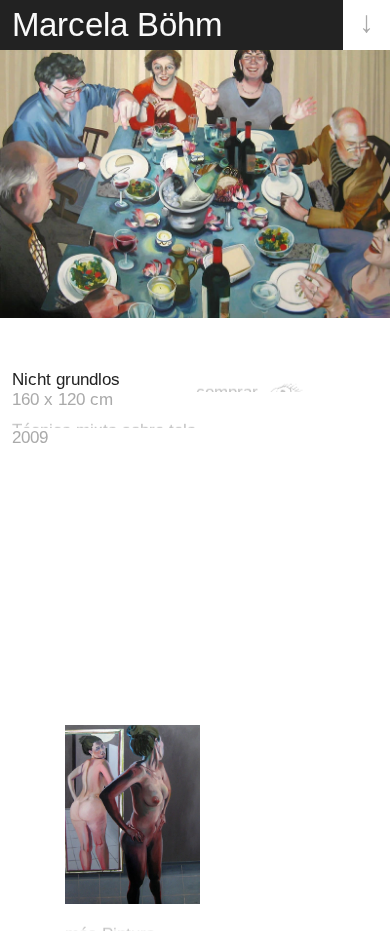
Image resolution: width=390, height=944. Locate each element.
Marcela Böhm (117, 24)
